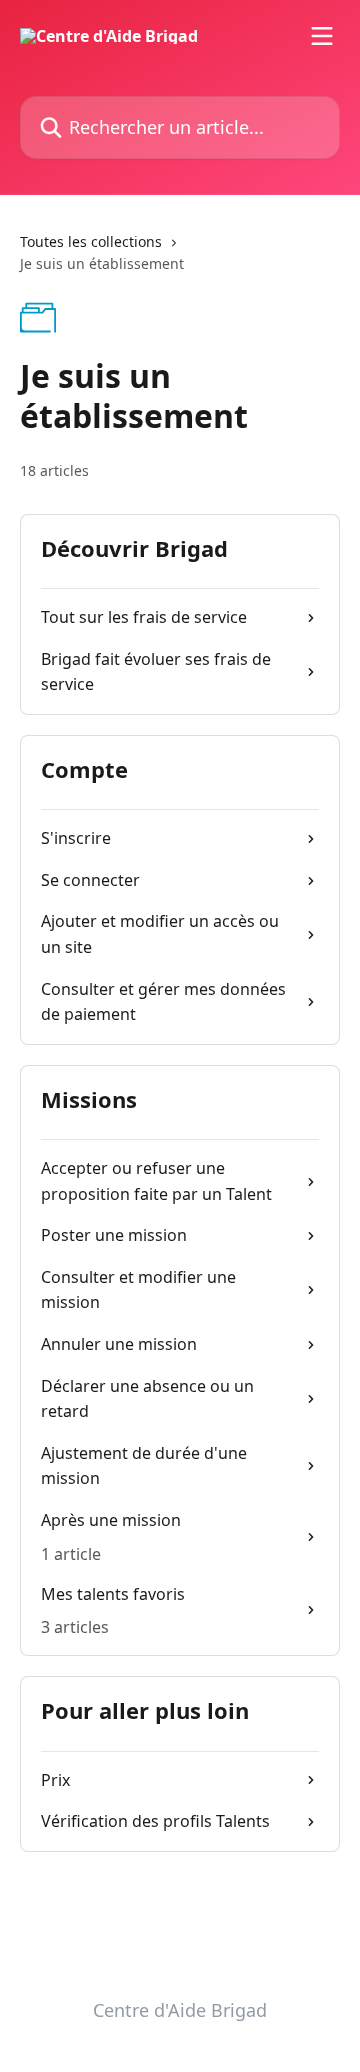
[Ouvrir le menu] (322, 36)
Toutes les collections (91, 241)
